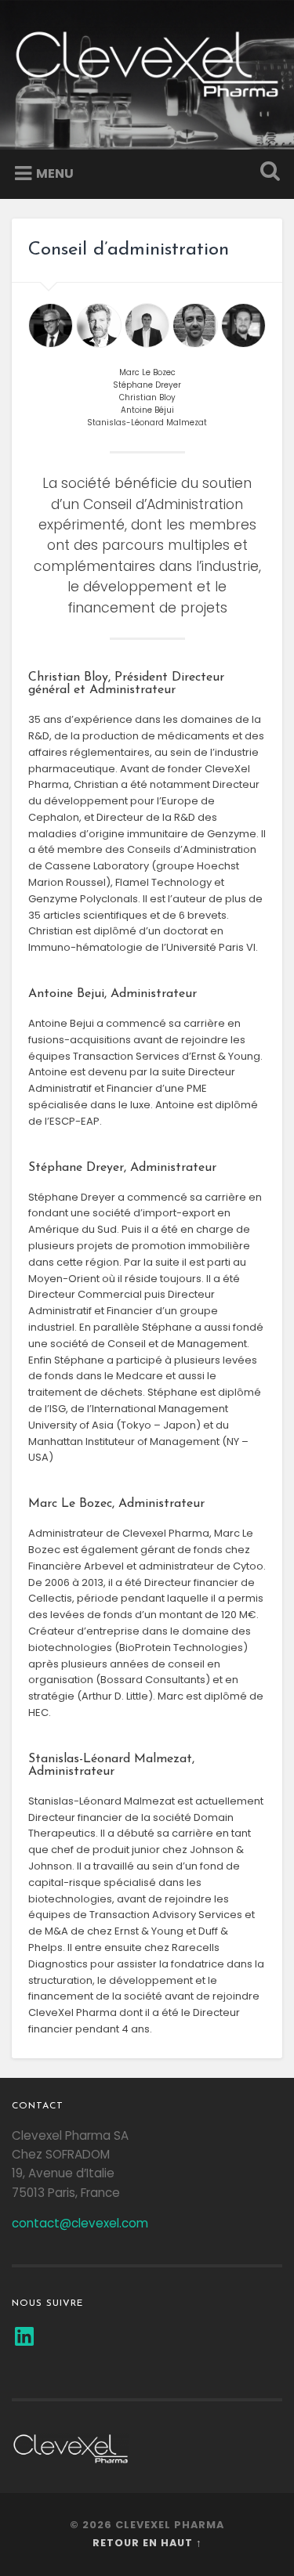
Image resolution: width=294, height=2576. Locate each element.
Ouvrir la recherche (267, 173)
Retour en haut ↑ (147, 2543)
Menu (55, 173)
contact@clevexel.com (80, 2223)
